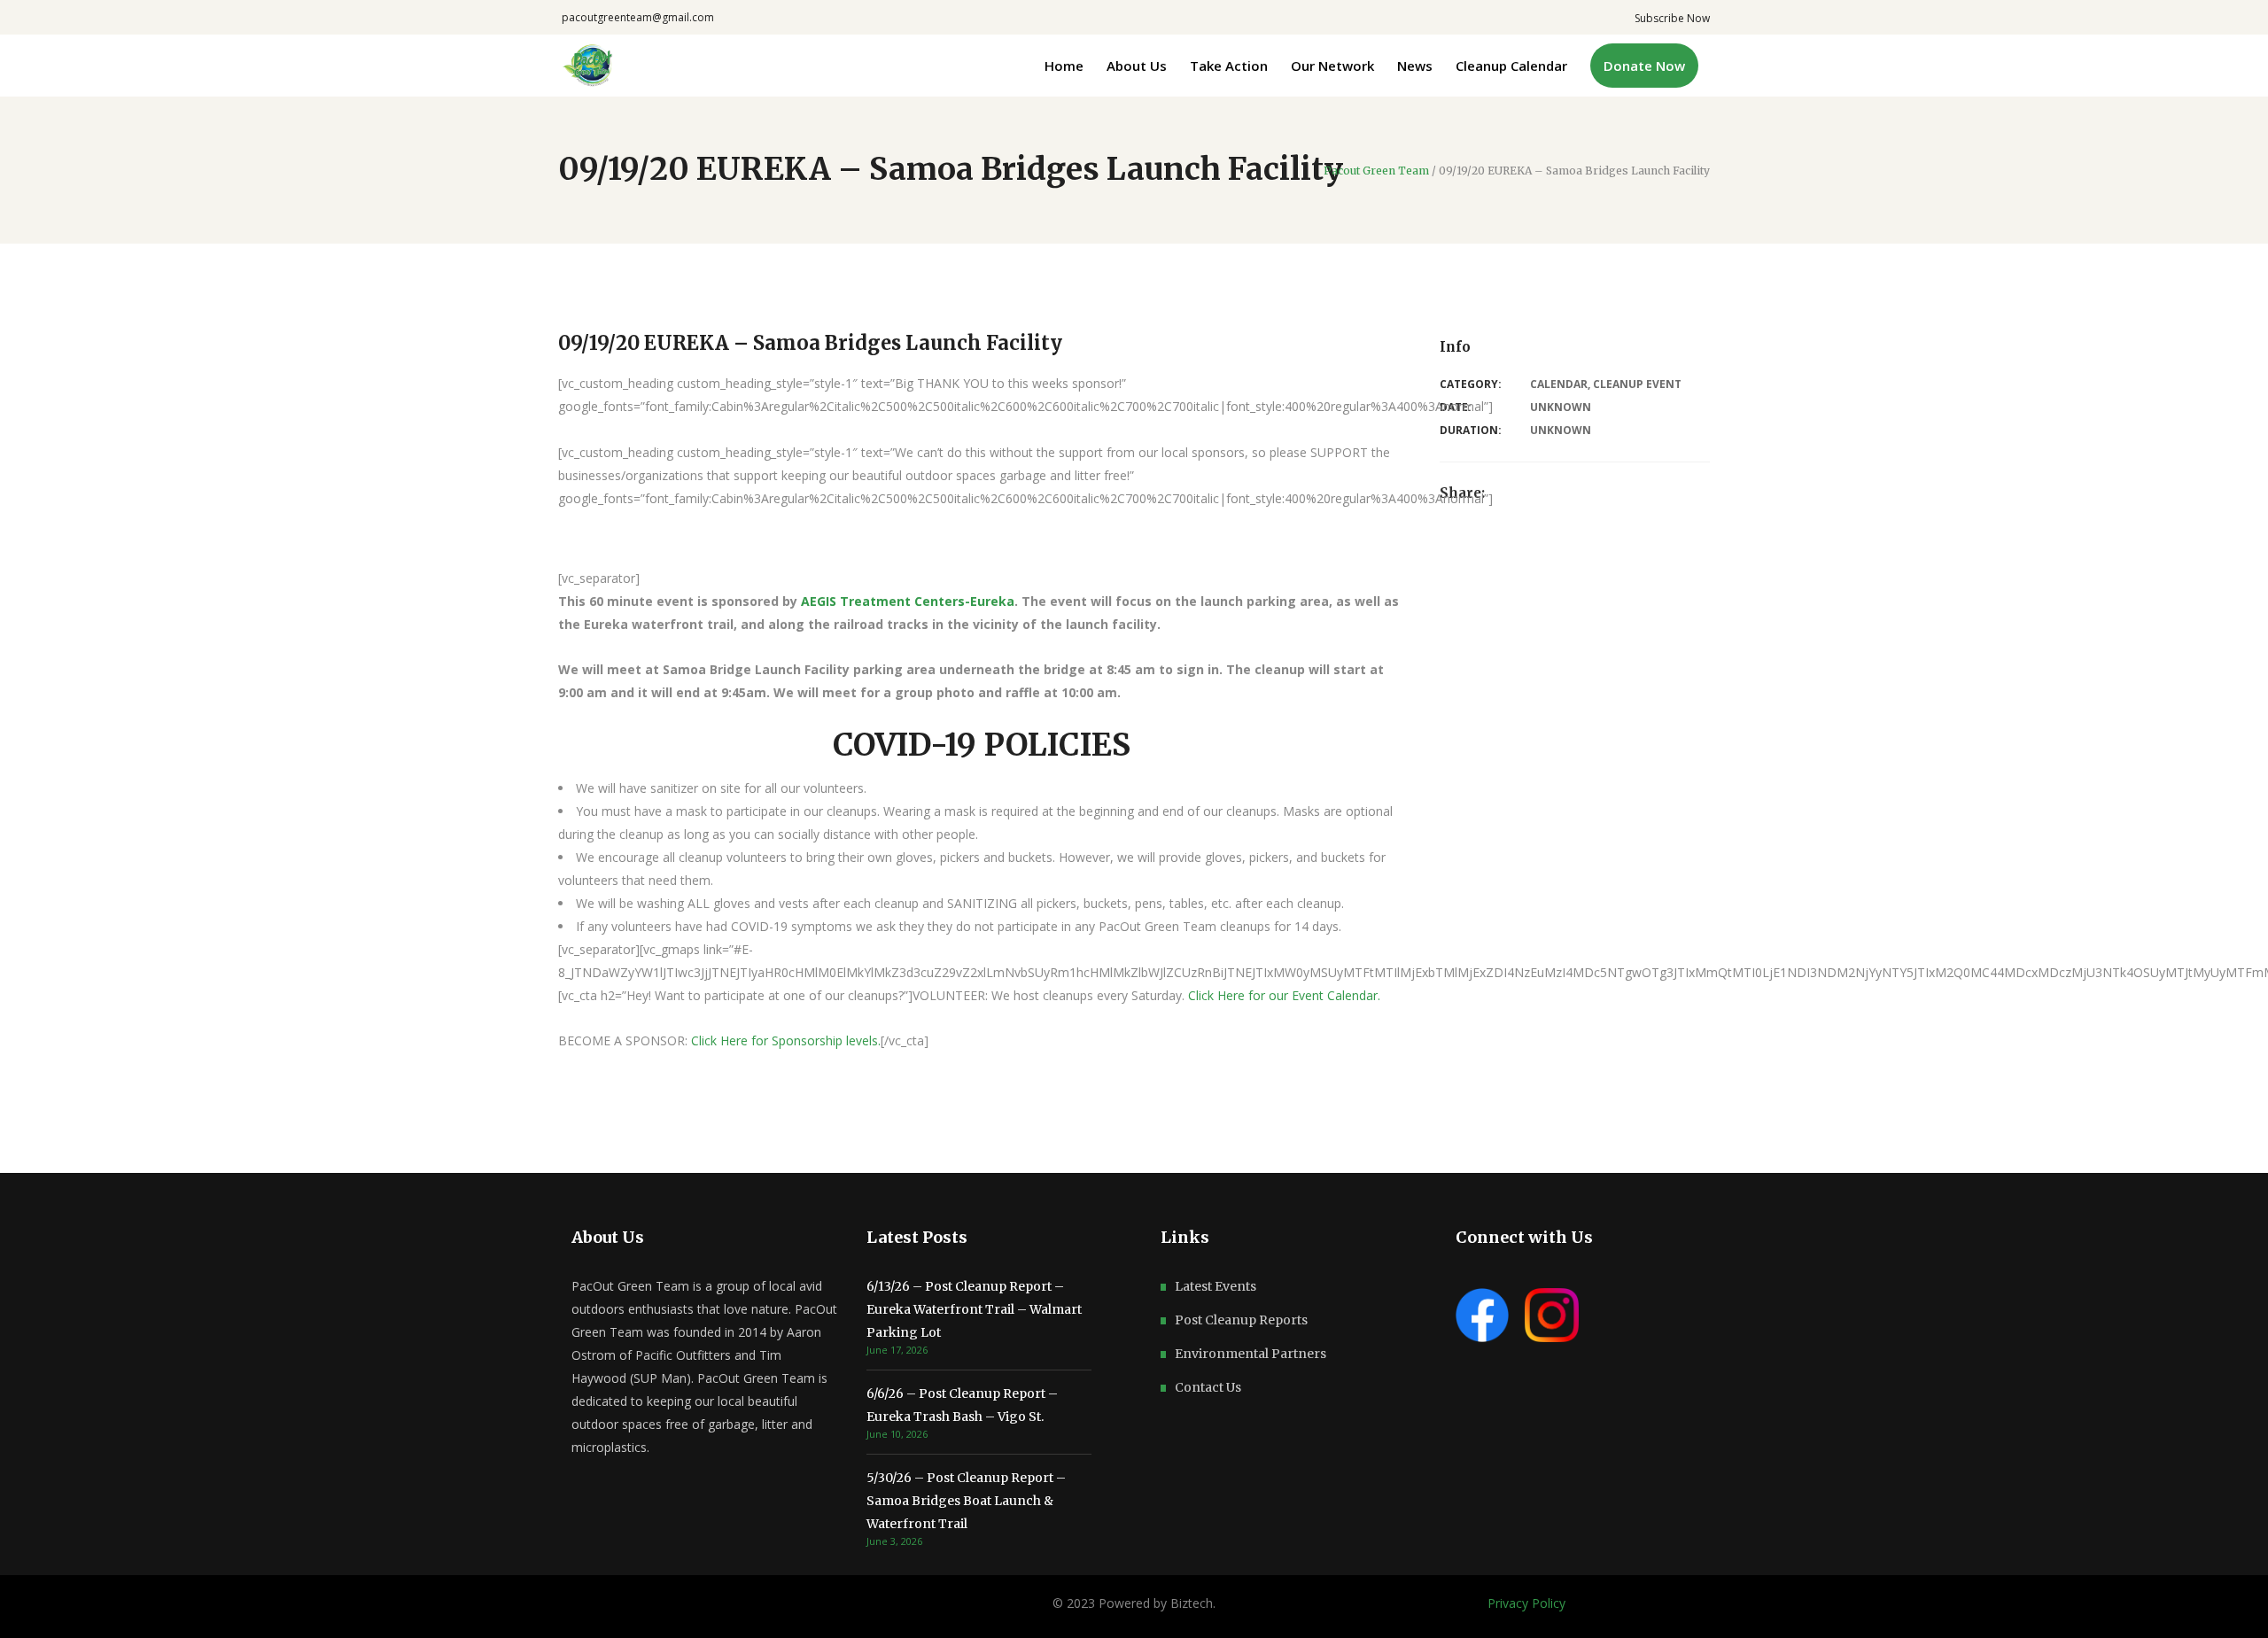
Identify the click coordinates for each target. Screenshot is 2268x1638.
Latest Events (1216, 1286)
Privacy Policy (1526, 1603)
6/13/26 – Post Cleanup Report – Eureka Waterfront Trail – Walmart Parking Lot (974, 1309)
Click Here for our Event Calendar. (1286, 995)
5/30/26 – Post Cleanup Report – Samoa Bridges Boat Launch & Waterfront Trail (966, 1501)
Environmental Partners (1251, 1354)
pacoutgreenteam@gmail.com (638, 17)
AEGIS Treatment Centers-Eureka (908, 601)
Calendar (1559, 384)
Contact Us (1208, 1387)
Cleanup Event (1637, 384)
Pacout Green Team (1376, 171)
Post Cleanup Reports (1241, 1320)
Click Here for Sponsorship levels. (786, 1040)
